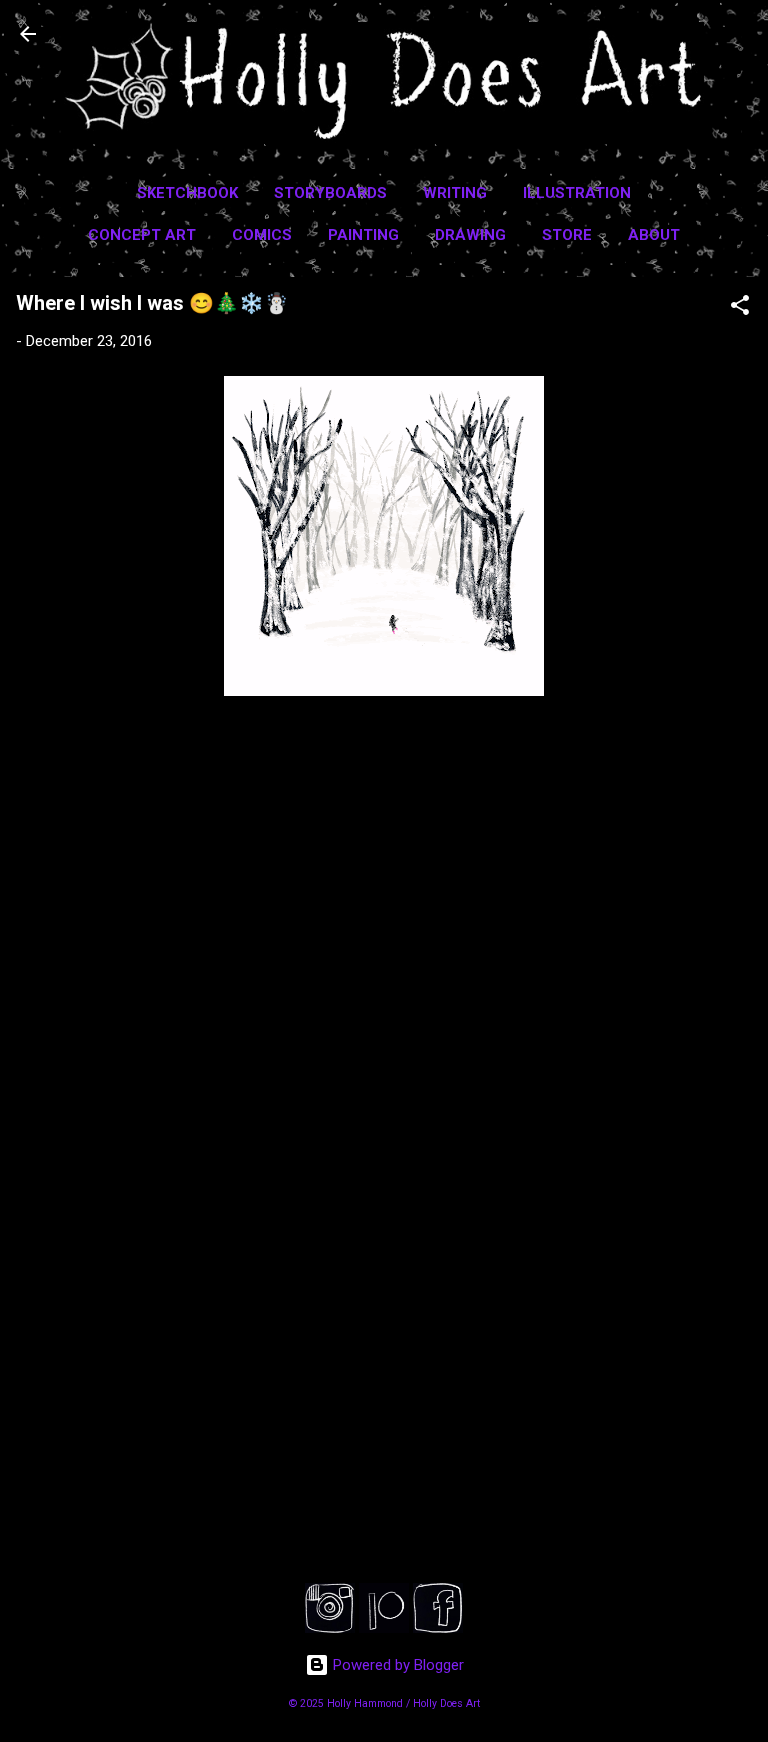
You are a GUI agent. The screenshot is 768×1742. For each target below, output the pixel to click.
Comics (262, 235)
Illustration (577, 193)
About (654, 235)
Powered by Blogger (396, 1665)
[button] (740, 308)
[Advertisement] (384, 1395)
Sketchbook (187, 193)
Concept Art (142, 235)
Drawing (470, 235)
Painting (363, 235)
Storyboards (330, 193)
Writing (455, 193)
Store (567, 235)
